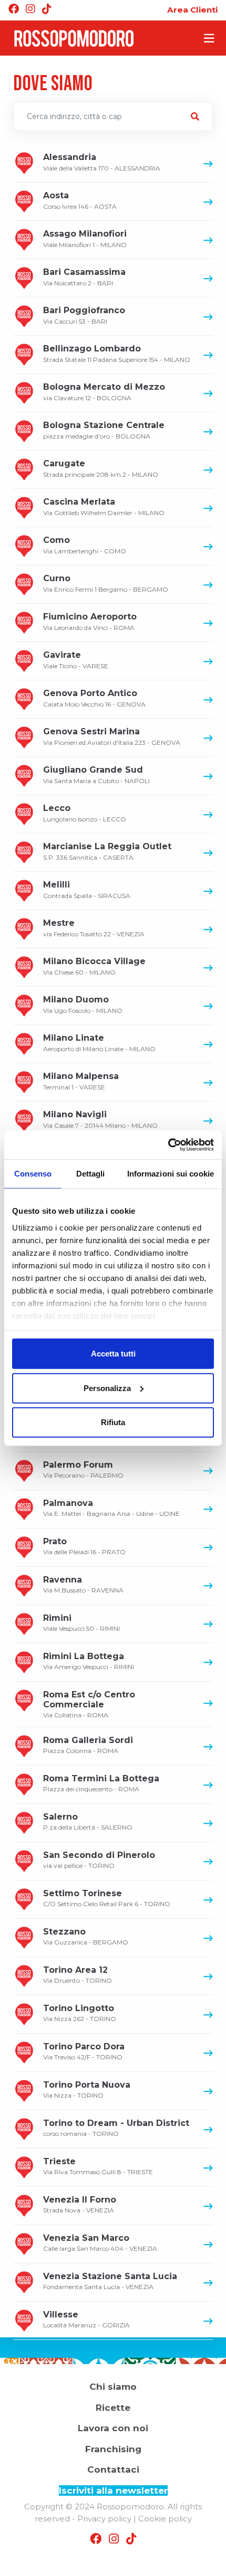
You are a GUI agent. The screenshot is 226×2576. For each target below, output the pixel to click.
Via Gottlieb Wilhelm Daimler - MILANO (104, 506)
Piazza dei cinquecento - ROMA (101, 1783)
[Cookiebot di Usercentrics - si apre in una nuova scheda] (168, 1145)
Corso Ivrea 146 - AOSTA (80, 200)
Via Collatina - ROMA (89, 1704)
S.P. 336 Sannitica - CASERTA (107, 851)
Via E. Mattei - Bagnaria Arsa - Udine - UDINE (111, 1508)
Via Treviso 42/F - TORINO (84, 2051)
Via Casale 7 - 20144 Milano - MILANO (100, 1119)
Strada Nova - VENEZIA (80, 2204)
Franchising (113, 2449)
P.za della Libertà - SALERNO (88, 1821)
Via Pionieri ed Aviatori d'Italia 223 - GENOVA (112, 736)
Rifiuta (113, 1422)
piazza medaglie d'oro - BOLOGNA (104, 430)
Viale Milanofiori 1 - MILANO (85, 238)
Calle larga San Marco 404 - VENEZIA (100, 2243)
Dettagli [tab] (91, 1174)
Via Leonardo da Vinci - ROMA (90, 621)
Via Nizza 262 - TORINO (80, 2013)
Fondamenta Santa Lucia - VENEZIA (110, 2281)
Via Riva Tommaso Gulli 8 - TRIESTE (98, 2166)
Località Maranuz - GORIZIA (86, 2319)
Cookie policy (165, 2519)
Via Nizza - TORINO (87, 2089)
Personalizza (107, 1388)
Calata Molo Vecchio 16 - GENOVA (94, 698)
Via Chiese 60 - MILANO (94, 966)
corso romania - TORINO (116, 2128)
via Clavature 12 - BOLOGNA (104, 392)
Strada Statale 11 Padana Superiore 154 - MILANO (117, 353)
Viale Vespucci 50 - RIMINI (81, 1623)
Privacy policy (104, 2519)
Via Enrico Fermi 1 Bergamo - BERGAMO (106, 583)
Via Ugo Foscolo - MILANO (83, 1004)
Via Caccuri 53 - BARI (84, 315)
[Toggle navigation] (202, 38)
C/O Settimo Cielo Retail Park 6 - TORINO (107, 1898)
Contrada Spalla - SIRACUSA (87, 889)
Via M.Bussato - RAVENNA (83, 1584)
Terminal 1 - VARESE (81, 1081)
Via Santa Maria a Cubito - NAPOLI (96, 774)
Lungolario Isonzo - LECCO (85, 813)
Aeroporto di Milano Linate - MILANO (99, 1043)
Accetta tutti (113, 1354)
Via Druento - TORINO (78, 1975)
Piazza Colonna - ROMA (88, 1745)
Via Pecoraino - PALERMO (83, 1469)
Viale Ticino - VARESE (76, 660)
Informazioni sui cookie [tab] (171, 1174)
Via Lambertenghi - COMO (85, 545)
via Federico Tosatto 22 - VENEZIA (94, 928)
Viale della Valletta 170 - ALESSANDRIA (102, 162)
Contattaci (113, 2470)
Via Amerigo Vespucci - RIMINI (89, 1661)
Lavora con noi (113, 2428)
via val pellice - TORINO (99, 1860)
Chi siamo (113, 2387)
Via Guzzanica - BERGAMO (86, 1936)
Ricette (113, 2408)
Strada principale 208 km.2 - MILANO (101, 468)
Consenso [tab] (33, 1174)
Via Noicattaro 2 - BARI (84, 277)
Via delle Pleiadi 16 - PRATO (84, 1546)
